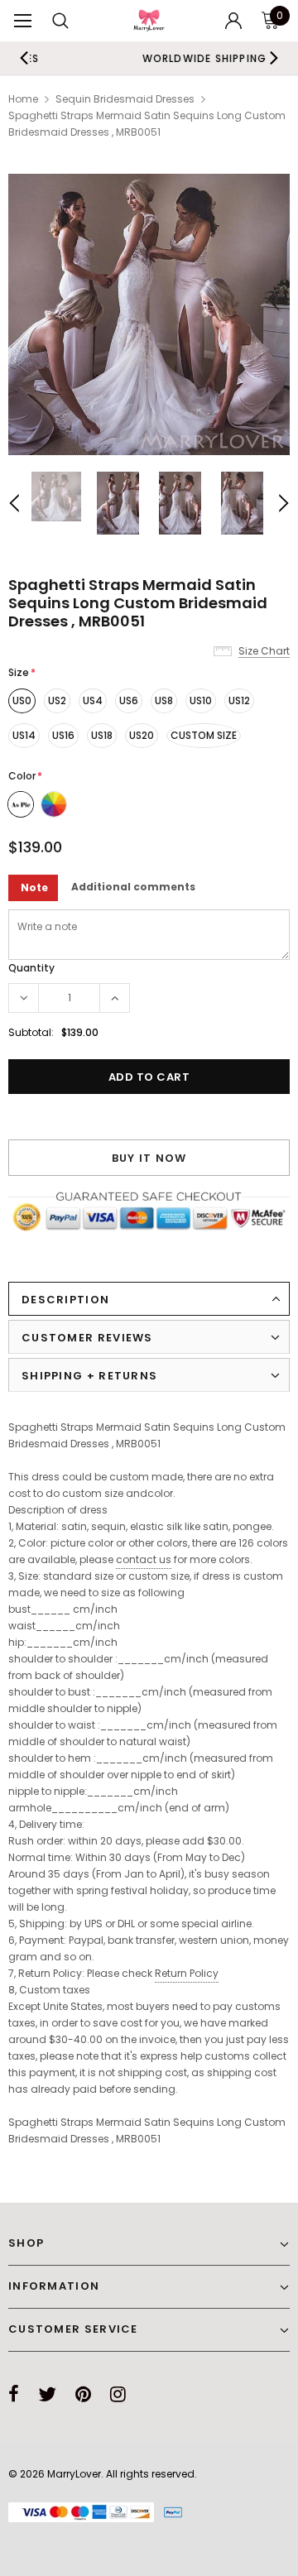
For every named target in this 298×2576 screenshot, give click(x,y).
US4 (93, 700)
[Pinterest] (83, 2394)
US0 (22, 700)
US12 (239, 700)
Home (23, 99)
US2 (57, 700)
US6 (129, 700)
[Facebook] (14, 2394)
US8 (164, 700)
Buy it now (149, 1158)
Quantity (31, 968)
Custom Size (204, 735)
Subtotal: (31, 1032)
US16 (63, 735)
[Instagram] (118, 2394)
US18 (102, 735)
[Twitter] (47, 2394)
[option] (149, 314)
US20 (142, 735)
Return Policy (187, 1973)
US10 (201, 700)
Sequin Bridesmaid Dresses (125, 99)
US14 (24, 735)
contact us (144, 1559)
